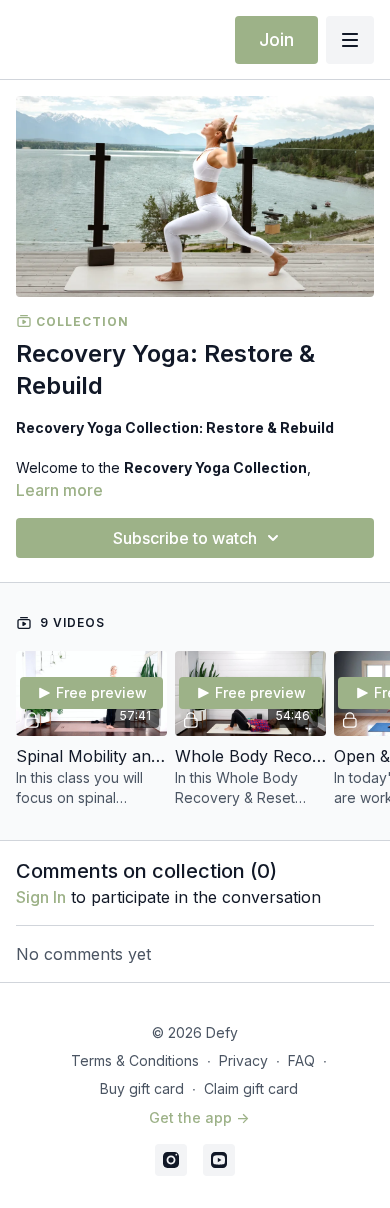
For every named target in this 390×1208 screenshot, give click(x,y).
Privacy (243, 1060)
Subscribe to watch (185, 538)
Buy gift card (142, 1088)
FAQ (301, 1060)
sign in (41, 897)
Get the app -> (199, 1117)
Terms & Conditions (135, 1060)
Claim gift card (251, 1088)
